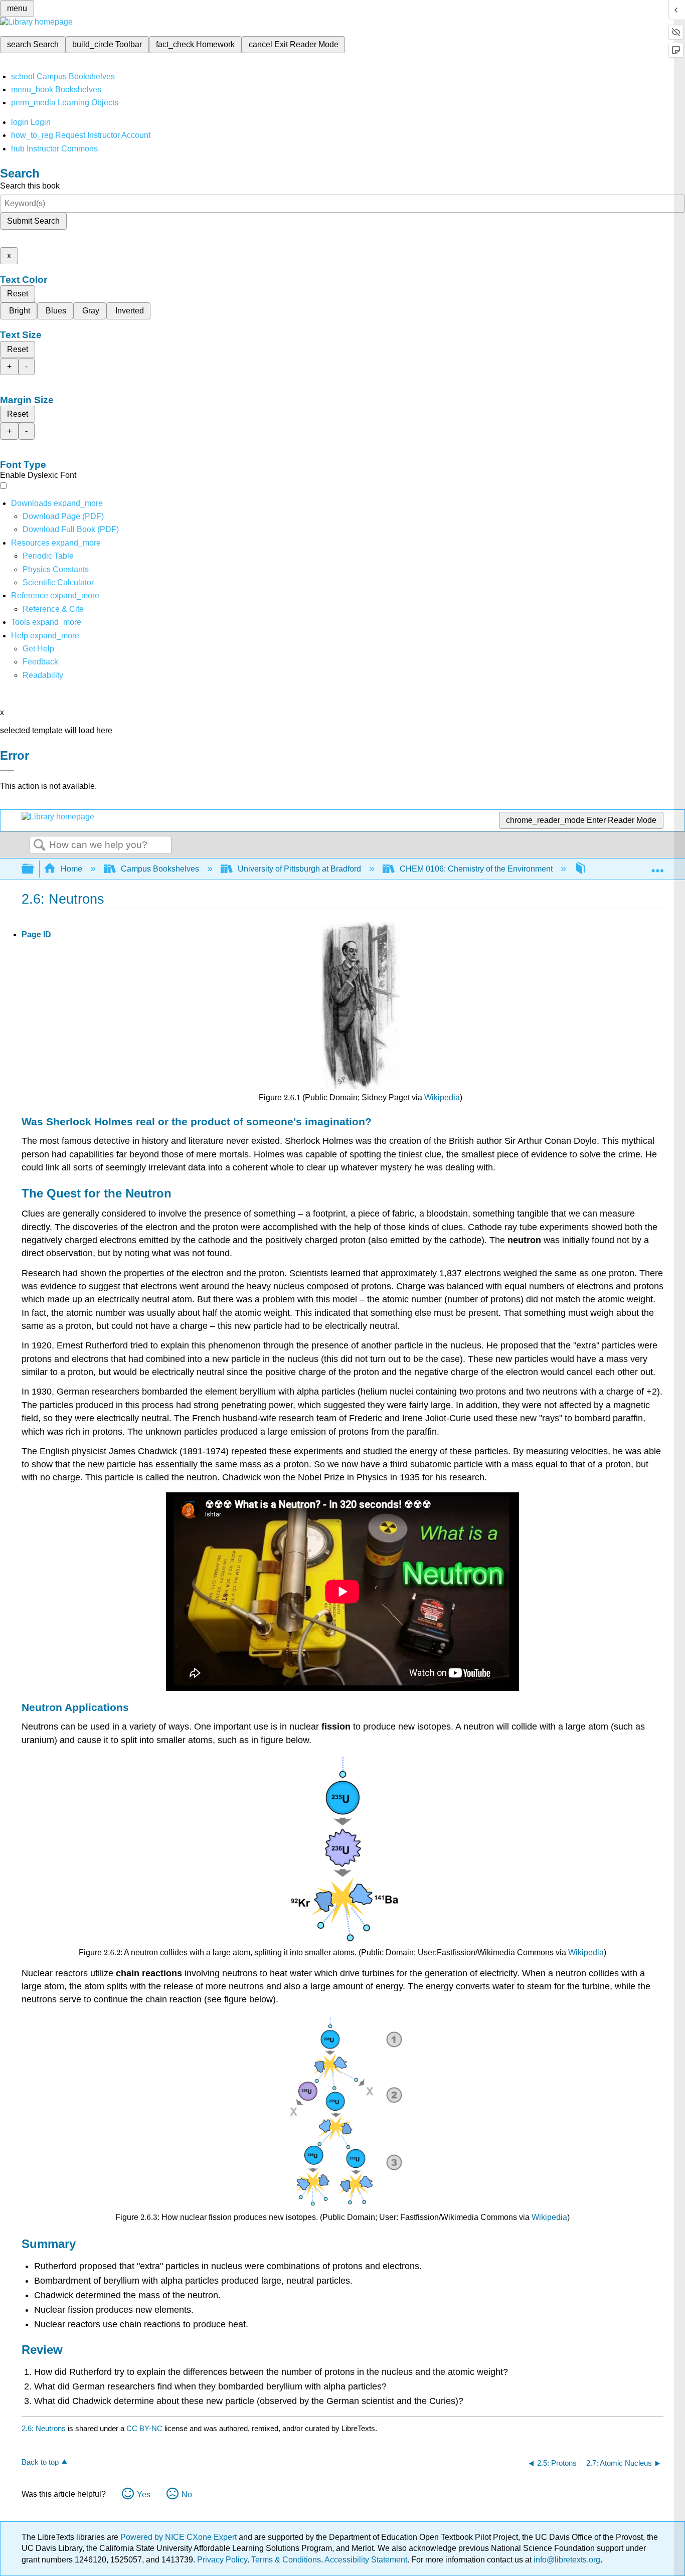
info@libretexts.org (566, 2560)
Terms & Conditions (286, 2560)
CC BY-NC (145, 2428)
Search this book (30, 186)
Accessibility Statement (366, 2560)
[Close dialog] (7, 770)
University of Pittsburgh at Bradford (299, 869)
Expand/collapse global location (657, 866)
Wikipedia (442, 1097)
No (187, 2495)
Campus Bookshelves (160, 869)
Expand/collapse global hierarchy (34, 869)
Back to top (40, 2462)
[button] (40, 662)
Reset (18, 294)
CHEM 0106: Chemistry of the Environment (476, 869)
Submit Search (33, 221)
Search (40, 845)
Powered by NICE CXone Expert (180, 2537)
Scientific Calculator (58, 582)
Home (71, 869)
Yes (144, 2495)
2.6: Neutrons (44, 2428)
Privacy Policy (222, 2560)
